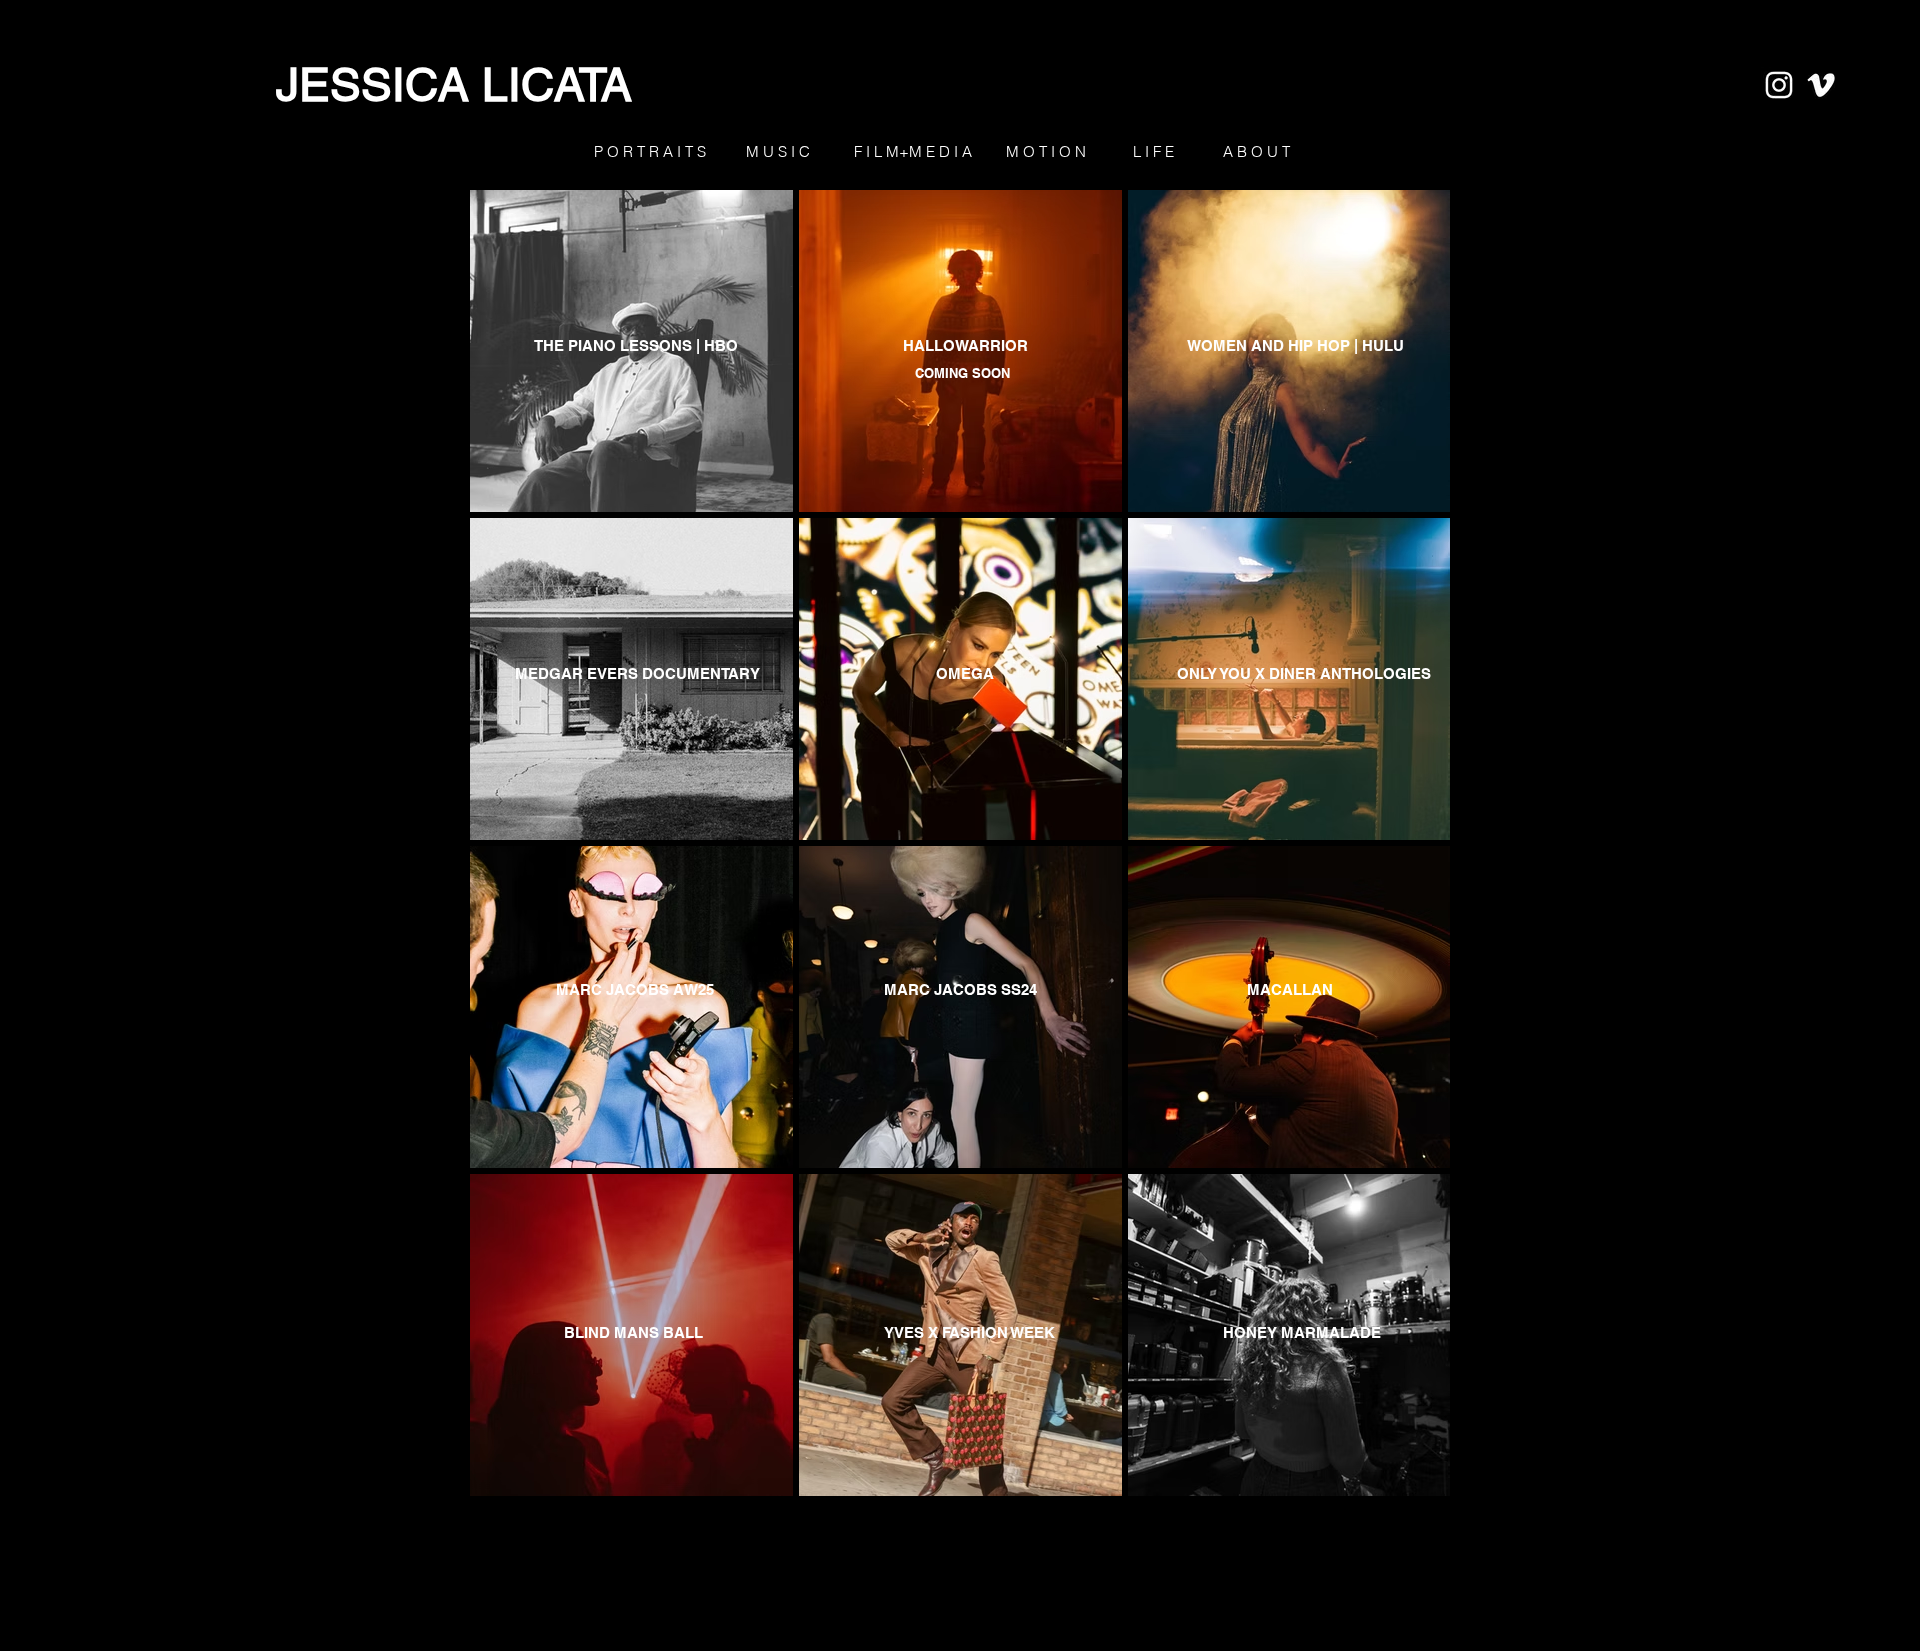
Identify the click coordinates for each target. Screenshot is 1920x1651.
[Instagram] (1779, 85)
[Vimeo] (1821, 85)
